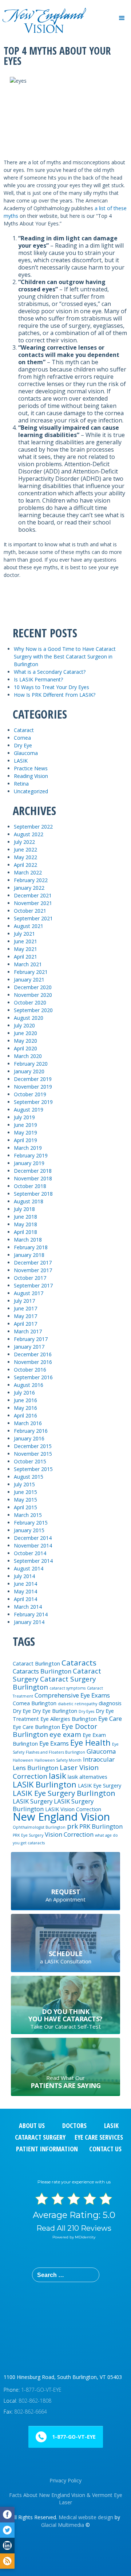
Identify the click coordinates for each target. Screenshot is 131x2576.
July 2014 (24, 1576)
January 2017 (29, 1347)
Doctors (74, 2125)
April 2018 (25, 1232)
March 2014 (28, 1607)
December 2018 (33, 1171)
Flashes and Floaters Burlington (55, 1752)
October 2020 (30, 1002)
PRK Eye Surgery (28, 1835)
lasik (57, 1775)
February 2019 (31, 1155)
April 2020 (25, 1048)
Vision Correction (69, 1834)
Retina (21, 784)
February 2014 (31, 1614)
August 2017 (29, 1293)
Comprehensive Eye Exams (72, 1695)
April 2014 (25, 1599)
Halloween (23, 1760)
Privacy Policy (65, 2480)
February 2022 (31, 880)
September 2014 (33, 1561)
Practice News (31, 768)
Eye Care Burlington (36, 1727)
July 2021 (24, 934)
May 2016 (25, 1408)
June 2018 (25, 1217)
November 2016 (33, 1362)
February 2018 (31, 1247)
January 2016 (29, 1438)
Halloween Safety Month (58, 1760)
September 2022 (33, 827)
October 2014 (30, 1553)
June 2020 (25, 1033)
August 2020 (29, 1018)
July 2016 (24, 1393)
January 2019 (29, 1163)
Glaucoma (26, 753)
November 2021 (33, 903)
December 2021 (33, 895)
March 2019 (28, 1148)
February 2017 (31, 1339)
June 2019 (25, 1125)
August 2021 (29, 926)
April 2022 (25, 865)
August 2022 (29, 834)
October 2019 (30, 1094)
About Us (32, 2125)
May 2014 (25, 1591)
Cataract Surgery (40, 2137)
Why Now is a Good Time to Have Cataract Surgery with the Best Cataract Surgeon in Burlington (65, 656)
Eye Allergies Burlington (69, 1719)
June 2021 (25, 941)
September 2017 (33, 1285)
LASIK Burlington (45, 1784)
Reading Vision (31, 776)
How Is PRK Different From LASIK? (55, 695)
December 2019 (33, 1079)
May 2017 (25, 1316)
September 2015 (33, 1469)
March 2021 (28, 964)
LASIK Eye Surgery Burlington (64, 1793)
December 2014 (33, 1538)
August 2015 (29, 1477)
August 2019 (29, 1110)
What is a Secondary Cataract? (50, 672)
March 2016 (28, 1423)
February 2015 (31, 1523)
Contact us (105, 2149)
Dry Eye (23, 745)
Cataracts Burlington (42, 1671)
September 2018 (33, 1194)
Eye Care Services (99, 2137)
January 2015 (29, 1530)
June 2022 (25, 850)
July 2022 (24, 842)
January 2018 (29, 1255)
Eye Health (90, 1742)
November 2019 (33, 1087)
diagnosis (110, 1703)
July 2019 (24, 1117)
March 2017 (28, 1331)
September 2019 (33, 1102)
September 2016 (33, 1377)
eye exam (65, 1734)
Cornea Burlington (35, 1703)
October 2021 (30, 911)
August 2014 (29, 1568)
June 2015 (25, 1492)
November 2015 (33, 1454)
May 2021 (25, 949)
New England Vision (61, 1817)
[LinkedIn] (7, 2546)
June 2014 (25, 1584)
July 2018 (24, 1209)
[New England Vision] (44, 10)
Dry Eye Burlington (55, 1711)
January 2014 (29, 1622)
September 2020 (33, 1010)
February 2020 (31, 1064)
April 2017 (25, 1324)
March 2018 (28, 1240)
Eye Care (110, 1718)
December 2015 (33, 1446)
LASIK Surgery (33, 1801)
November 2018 (33, 1178)
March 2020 (28, 1056)
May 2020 (25, 1041)
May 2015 (25, 1500)
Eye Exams (54, 1743)
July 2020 (24, 1025)
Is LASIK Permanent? (38, 679)
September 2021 (33, 918)
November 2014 (33, 1545)
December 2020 (33, 987)
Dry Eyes (86, 1711)
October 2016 (30, 1370)
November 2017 (33, 1270)
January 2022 (29, 888)
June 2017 (25, 1308)
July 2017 (24, 1301)
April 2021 (25, 957)
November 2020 (33, 995)
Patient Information (47, 2149)
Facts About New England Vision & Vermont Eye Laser (66, 2499)
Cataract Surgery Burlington (54, 1683)
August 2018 (29, 1201)
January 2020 (29, 1071)
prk (72, 1826)
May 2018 (25, 1224)
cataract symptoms (68, 1688)
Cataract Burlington (36, 1663)
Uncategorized (31, 791)
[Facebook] (7, 2515)
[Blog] (7, 2561)
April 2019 (25, 1140)
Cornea (22, 738)
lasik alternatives (88, 1777)
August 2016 (29, 1385)
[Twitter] (7, 2530)
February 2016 (31, 1431)
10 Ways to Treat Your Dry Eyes (51, 687)
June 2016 (25, 1400)
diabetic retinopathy (78, 1704)
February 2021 (31, 972)
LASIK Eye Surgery (100, 1785)
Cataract (24, 730)
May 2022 (25, 857)
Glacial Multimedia (63, 2525)
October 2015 (30, 1461)
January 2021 (29, 980)
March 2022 (28, 872)
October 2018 (30, 1186)
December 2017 (33, 1263)
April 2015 (25, 1507)
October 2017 (30, 1278)
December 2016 (33, 1354)
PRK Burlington (101, 1826)
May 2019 (25, 1132)
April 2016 (25, 1415)
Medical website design (86, 2517)
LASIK (21, 761)
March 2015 (28, 1515)
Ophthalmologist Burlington (39, 1827)
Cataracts (79, 1663)
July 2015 (24, 1484)
